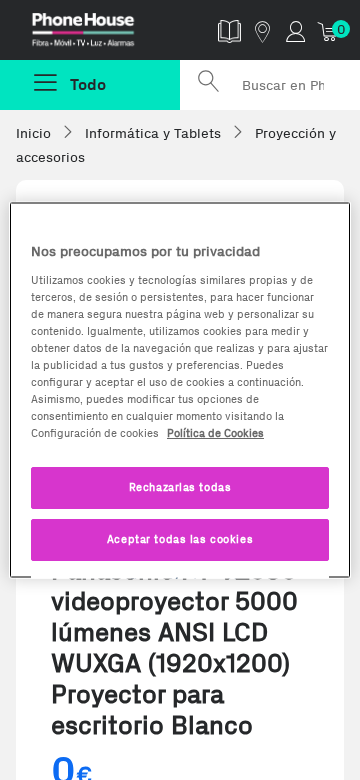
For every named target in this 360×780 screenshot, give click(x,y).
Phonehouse (97, 34)
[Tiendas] (262, 30)
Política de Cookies (215, 433)
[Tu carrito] (328, 30)
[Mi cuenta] (295, 30)
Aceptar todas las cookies (180, 539)
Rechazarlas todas (180, 487)
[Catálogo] (229, 30)
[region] (180, 390)
